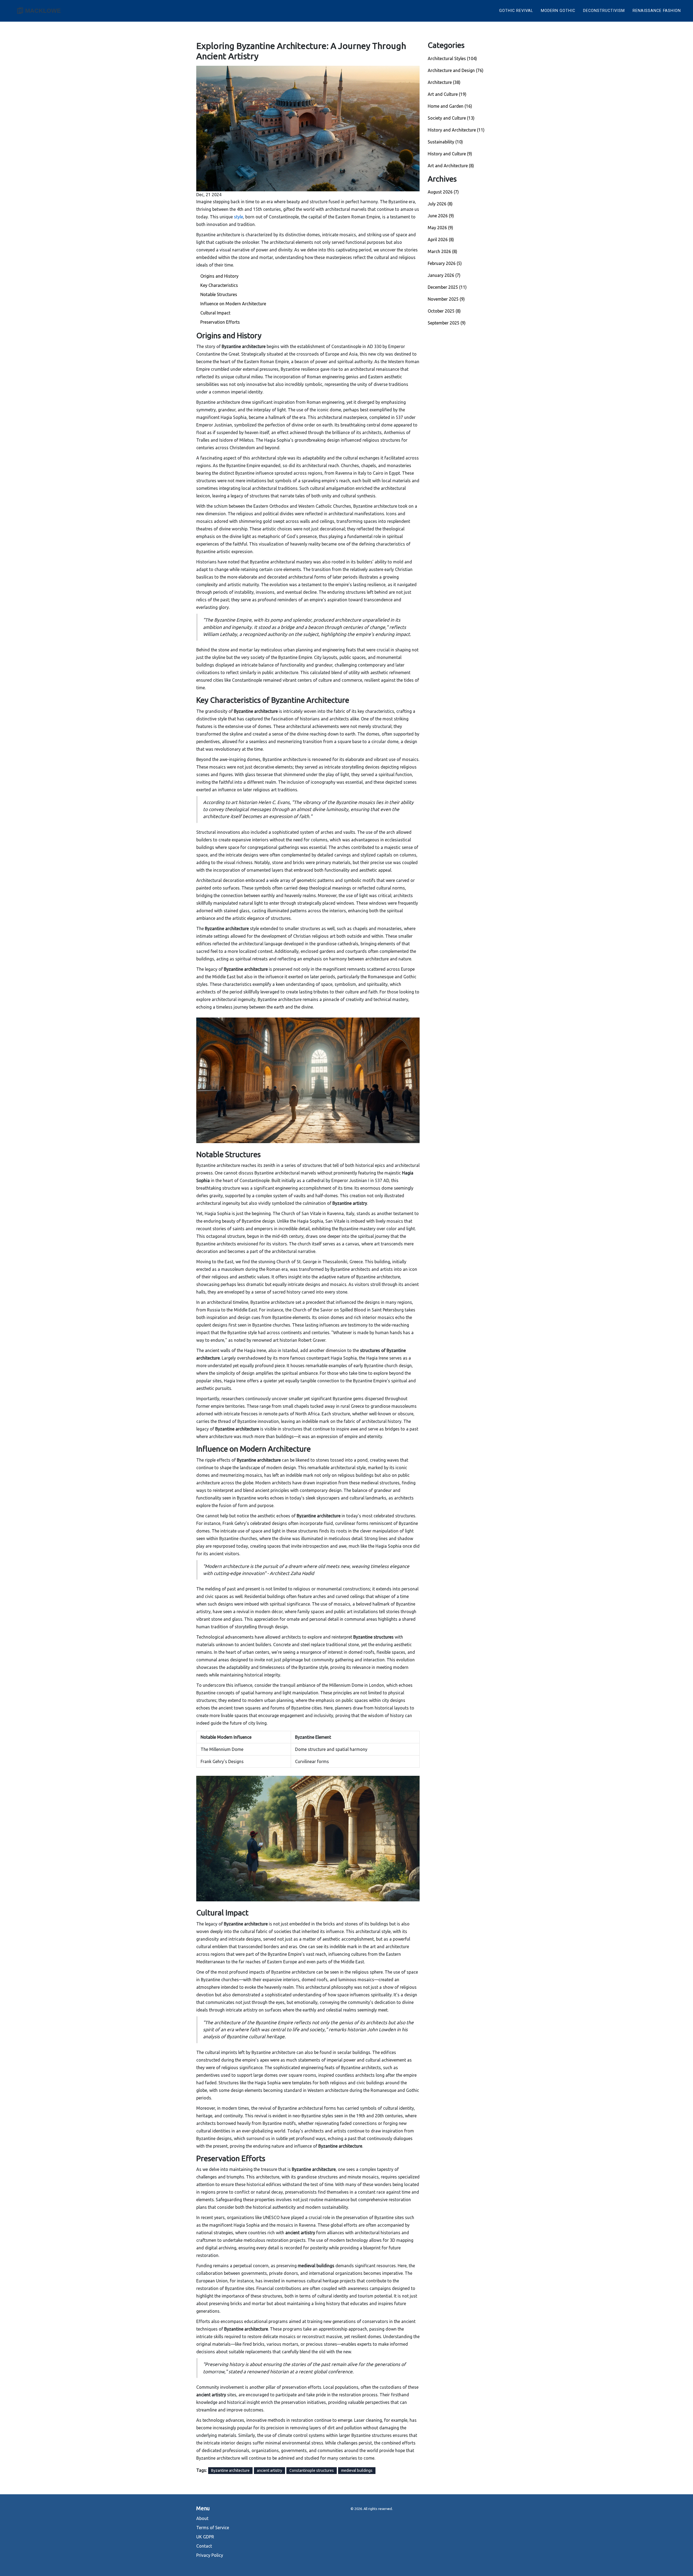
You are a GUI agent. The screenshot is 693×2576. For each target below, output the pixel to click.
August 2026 (443, 192)
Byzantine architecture (230, 2470)
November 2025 (446, 299)
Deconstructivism (604, 11)
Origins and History (219, 276)
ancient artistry (269, 2470)
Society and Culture (451, 118)
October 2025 (444, 311)
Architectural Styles (452, 58)
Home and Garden (450, 106)
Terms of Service (213, 2528)
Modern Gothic (558, 11)
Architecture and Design (456, 70)
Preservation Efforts (220, 322)
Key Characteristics (219, 285)
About (202, 2518)
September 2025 (447, 323)
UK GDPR (205, 2537)
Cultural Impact (215, 313)
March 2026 (442, 251)
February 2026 (445, 263)
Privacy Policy (210, 2555)
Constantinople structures (312, 2470)
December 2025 (447, 287)
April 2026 (441, 239)
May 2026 (440, 228)
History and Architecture (456, 130)
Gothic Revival (516, 11)
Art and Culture (447, 94)
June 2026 (441, 216)
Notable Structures (219, 294)
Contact (204, 2546)
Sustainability (445, 142)
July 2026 (440, 204)
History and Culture (450, 154)
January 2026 (444, 275)
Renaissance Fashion (657, 11)
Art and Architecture (451, 166)
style (238, 217)
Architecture (444, 82)
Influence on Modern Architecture (233, 304)
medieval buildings (357, 2470)
